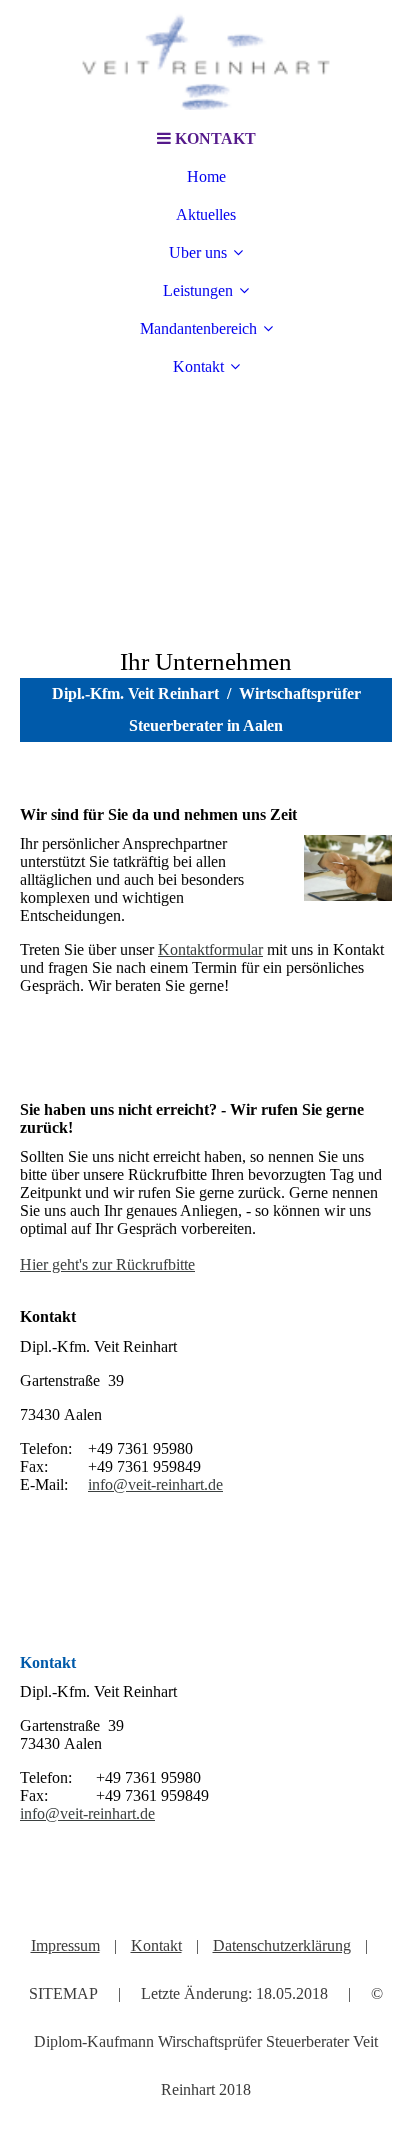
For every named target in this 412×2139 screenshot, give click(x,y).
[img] (206, 60)
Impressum (65, 1945)
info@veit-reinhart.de (155, 1484)
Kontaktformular (210, 949)
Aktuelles (206, 214)
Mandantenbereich (198, 328)
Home (206, 176)
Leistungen (198, 290)
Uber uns (198, 252)
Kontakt (198, 366)
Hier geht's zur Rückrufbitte (107, 1264)
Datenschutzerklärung (282, 1945)
